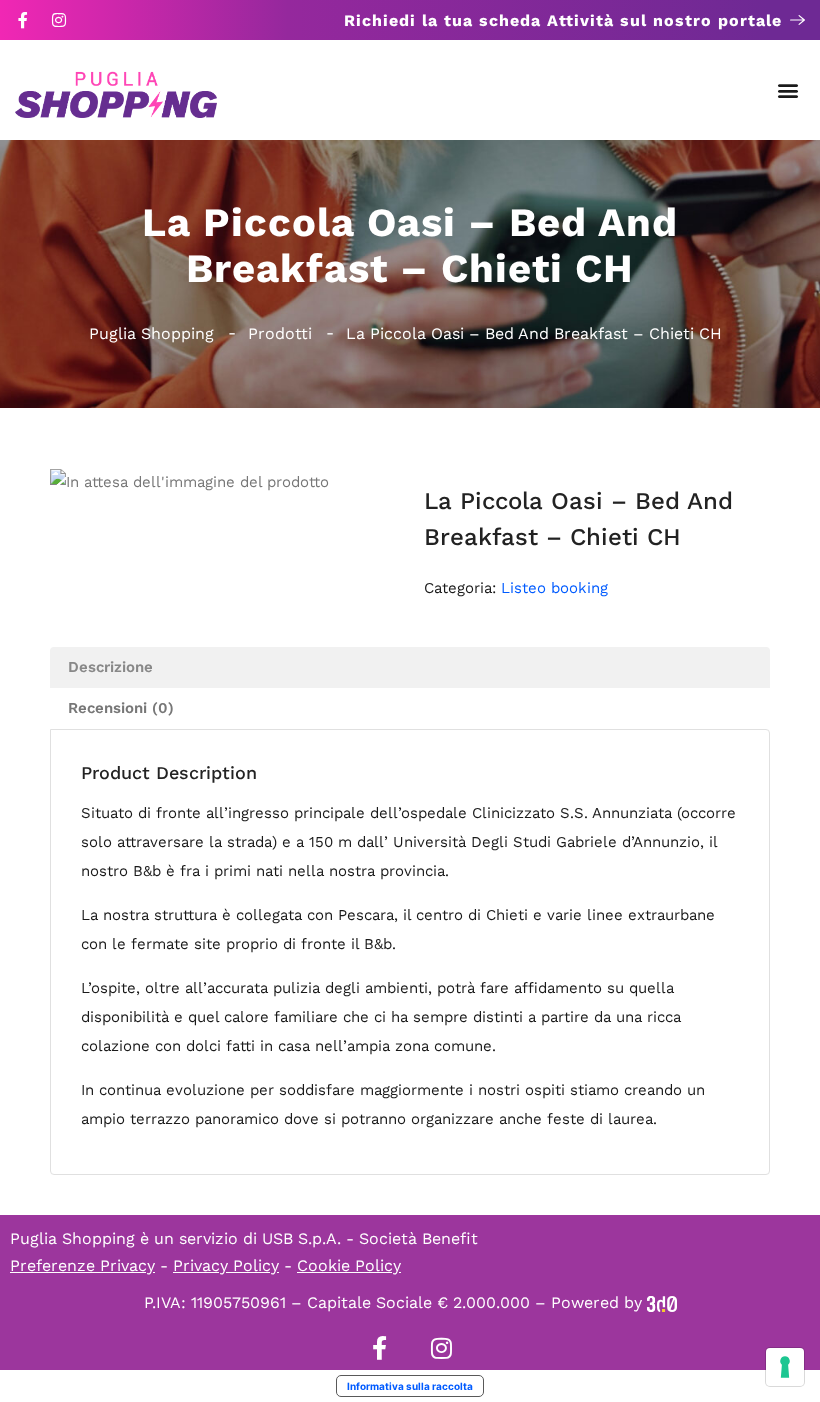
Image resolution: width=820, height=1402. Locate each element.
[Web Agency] (662, 1302)
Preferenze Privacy (82, 1265)
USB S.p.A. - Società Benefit (370, 1238)
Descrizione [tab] (110, 667)
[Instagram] (59, 20)
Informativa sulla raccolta (410, 1386)
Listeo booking (554, 588)
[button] (788, 90)
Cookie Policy (349, 1265)
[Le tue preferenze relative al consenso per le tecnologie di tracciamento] (785, 1367)
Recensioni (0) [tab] (121, 708)
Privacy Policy (226, 1265)
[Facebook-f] (23, 20)
